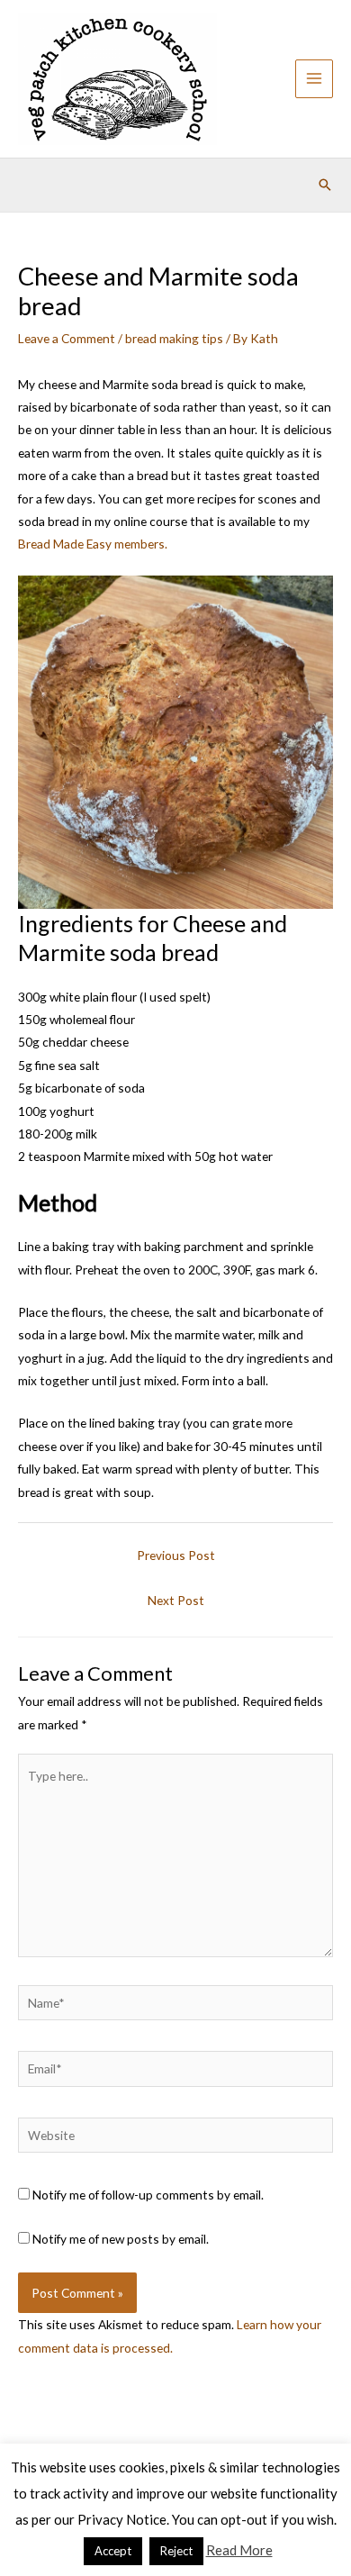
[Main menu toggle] (315, 79)
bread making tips (174, 338)
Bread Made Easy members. (93, 544)
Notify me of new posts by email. (121, 2239)
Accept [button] (113, 2551)
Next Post (176, 1600)
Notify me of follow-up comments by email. (148, 2195)
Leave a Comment (67, 338)
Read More (239, 2550)
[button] (325, 185)
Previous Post (176, 1555)
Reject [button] (176, 2551)
